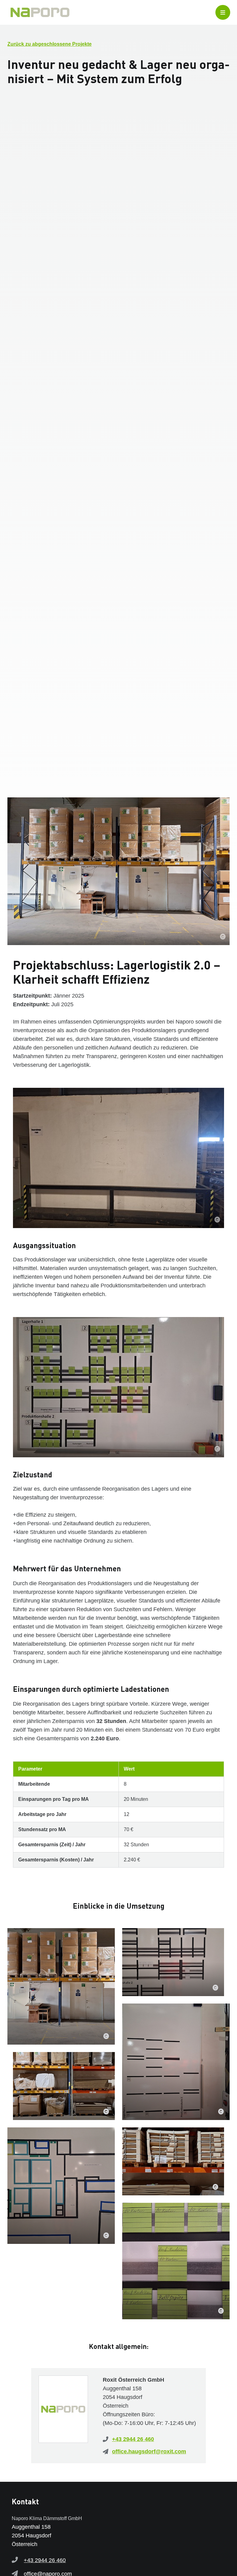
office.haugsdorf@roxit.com (149, 2451)
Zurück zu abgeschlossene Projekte (50, 44)
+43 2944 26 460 (133, 2439)
